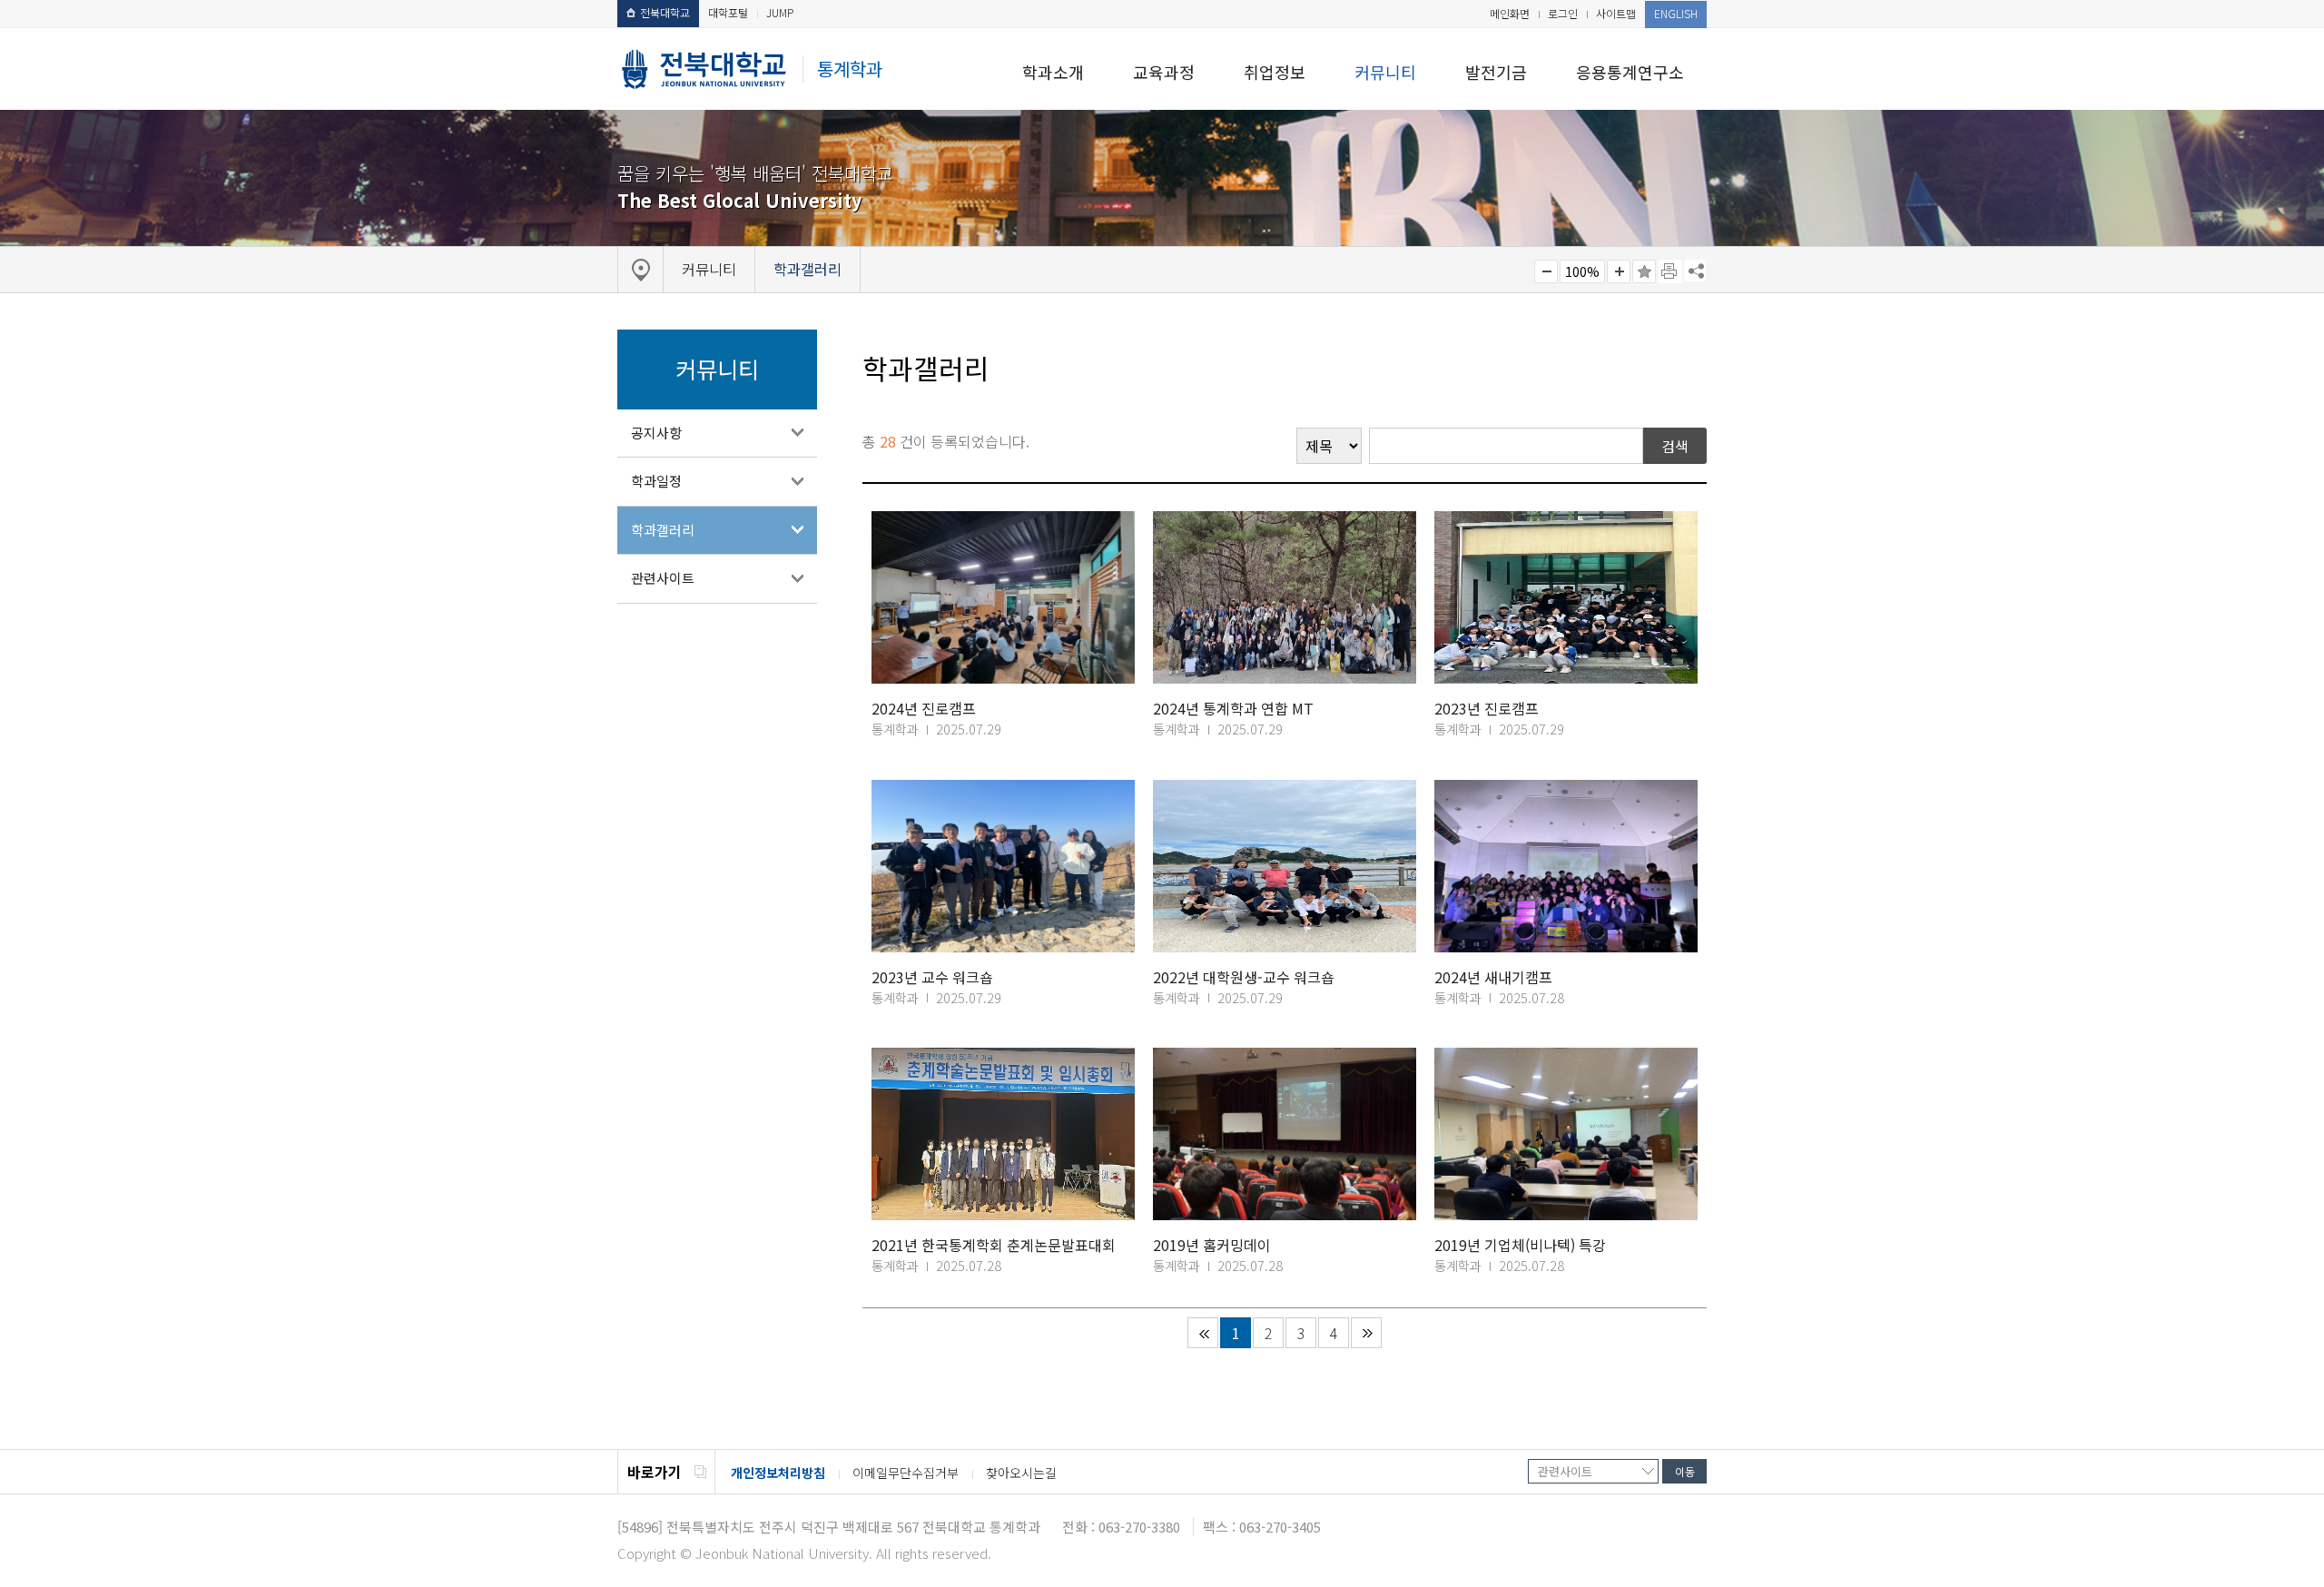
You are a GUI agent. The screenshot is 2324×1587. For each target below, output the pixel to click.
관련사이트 (663, 578)
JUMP (780, 12)
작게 (1546, 271)
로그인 (1563, 13)
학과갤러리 (663, 530)
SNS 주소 (1695, 271)
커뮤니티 (1385, 72)
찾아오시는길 (1021, 1473)
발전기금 (1496, 72)
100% (1582, 271)
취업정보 (1275, 72)
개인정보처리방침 (778, 1473)
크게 (1619, 271)
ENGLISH (1676, 13)
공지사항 (656, 433)
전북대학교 (665, 12)
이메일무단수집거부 (906, 1473)
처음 (1203, 1333)
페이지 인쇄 (1670, 271)
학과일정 (656, 481)
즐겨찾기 (1644, 271)
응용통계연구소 (1630, 72)
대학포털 (728, 12)
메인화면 (1510, 13)
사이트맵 (1616, 13)
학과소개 (1053, 72)
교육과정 (1164, 72)
